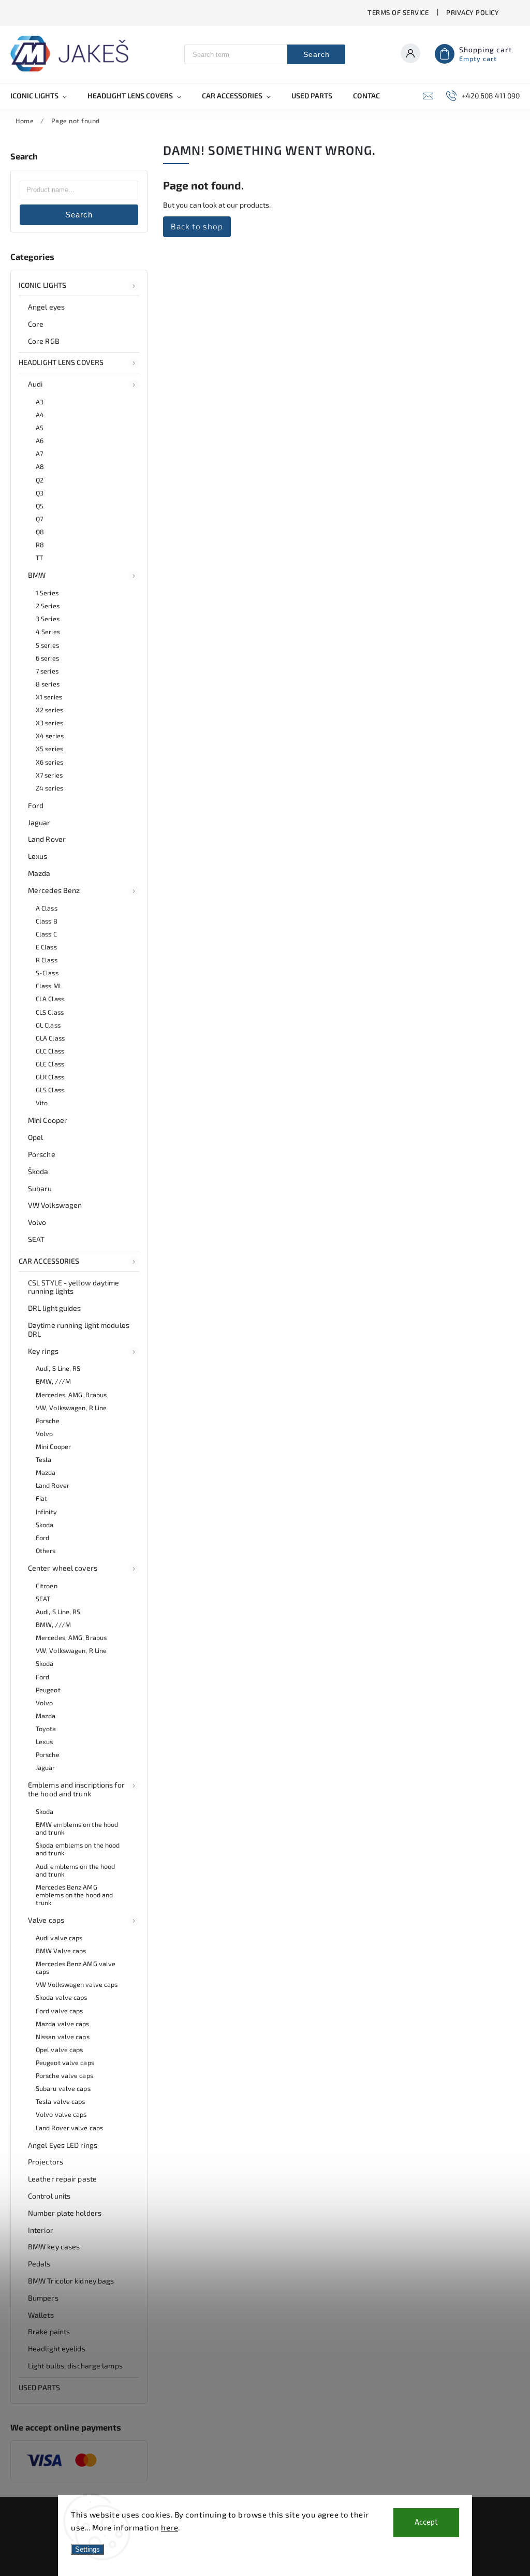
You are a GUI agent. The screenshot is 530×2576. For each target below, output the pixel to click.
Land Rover (47, 839)
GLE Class (50, 1064)
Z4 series (49, 788)
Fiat (41, 1498)
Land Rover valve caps (69, 2128)
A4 (40, 415)
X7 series (49, 775)
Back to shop (197, 226)
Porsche (42, 1154)
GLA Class (50, 1038)
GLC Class (50, 1051)
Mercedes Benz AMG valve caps (76, 1967)
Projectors (46, 2162)
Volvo (37, 1222)
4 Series (48, 632)
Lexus (38, 856)
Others (46, 1550)
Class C (46, 934)
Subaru (40, 1188)
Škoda (38, 1171)
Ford (36, 805)
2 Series (48, 606)
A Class (47, 908)
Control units (49, 2196)
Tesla (44, 1459)
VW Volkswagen (55, 1205)
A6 (40, 441)
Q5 (40, 506)
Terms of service (398, 12)
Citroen (47, 1586)
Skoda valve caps (62, 1997)
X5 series (49, 749)
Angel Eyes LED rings (63, 2145)
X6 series (49, 762)
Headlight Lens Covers (61, 362)
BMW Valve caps (61, 1951)
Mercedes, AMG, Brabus (71, 1395)
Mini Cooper (48, 1120)
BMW (37, 575)
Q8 (40, 532)
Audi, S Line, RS (58, 1368)
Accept (426, 2522)
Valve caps (46, 1920)
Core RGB (44, 341)
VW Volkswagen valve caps (77, 1984)
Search (316, 54)
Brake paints (49, 2331)
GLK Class (50, 1077)
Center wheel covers (63, 1568)
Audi (35, 384)
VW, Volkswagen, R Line (71, 1408)
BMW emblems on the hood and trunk (77, 1828)
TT (39, 558)
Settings (87, 2549)
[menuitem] (44, 96)
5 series (47, 645)
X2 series (49, 710)
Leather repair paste (62, 2179)
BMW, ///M (53, 1381)
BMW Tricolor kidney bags (71, 2281)
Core (36, 324)
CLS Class (50, 1012)
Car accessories (49, 1261)
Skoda (45, 1525)
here (170, 2527)
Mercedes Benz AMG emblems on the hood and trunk (74, 1895)
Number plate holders (65, 2213)
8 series (48, 684)
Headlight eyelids (57, 2348)
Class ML (49, 986)
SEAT (36, 1239)
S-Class (47, 973)
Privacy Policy (473, 12)
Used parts (39, 2387)
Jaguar (39, 822)
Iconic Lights (42, 285)
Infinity (46, 1512)
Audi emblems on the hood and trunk (75, 1870)
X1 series (49, 697)
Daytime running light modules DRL (79, 1329)
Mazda (39, 873)
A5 (40, 428)
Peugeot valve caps (65, 2062)
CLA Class (50, 999)
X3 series (49, 723)
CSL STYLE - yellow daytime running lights (74, 1287)
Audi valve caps (59, 1938)
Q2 (40, 480)
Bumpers (43, 2298)
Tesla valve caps (61, 2101)
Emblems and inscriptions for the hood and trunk (76, 1789)
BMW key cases (54, 2246)
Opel (35, 1137)
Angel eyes (46, 307)
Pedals (39, 2264)
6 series (47, 658)
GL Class (48, 1025)
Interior (41, 2230)
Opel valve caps (60, 2050)
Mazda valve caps (63, 2024)
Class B (47, 921)
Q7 (39, 519)
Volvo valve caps (61, 2114)
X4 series (50, 736)
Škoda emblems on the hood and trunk (78, 1849)
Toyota (46, 1729)
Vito (42, 1103)
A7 (39, 453)
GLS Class (50, 1090)
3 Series (48, 619)
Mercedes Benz (54, 890)
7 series (47, 671)
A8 (40, 466)
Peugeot (48, 1690)
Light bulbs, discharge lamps (75, 2366)
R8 (40, 545)
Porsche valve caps (64, 2075)
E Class (46, 947)
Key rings (43, 1351)
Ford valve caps (60, 2011)
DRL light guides (55, 1308)
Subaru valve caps (63, 2088)
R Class (47, 960)
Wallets (41, 2315)
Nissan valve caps (63, 2037)
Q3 (40, 493)
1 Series (47, 593)
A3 (40, 402)
